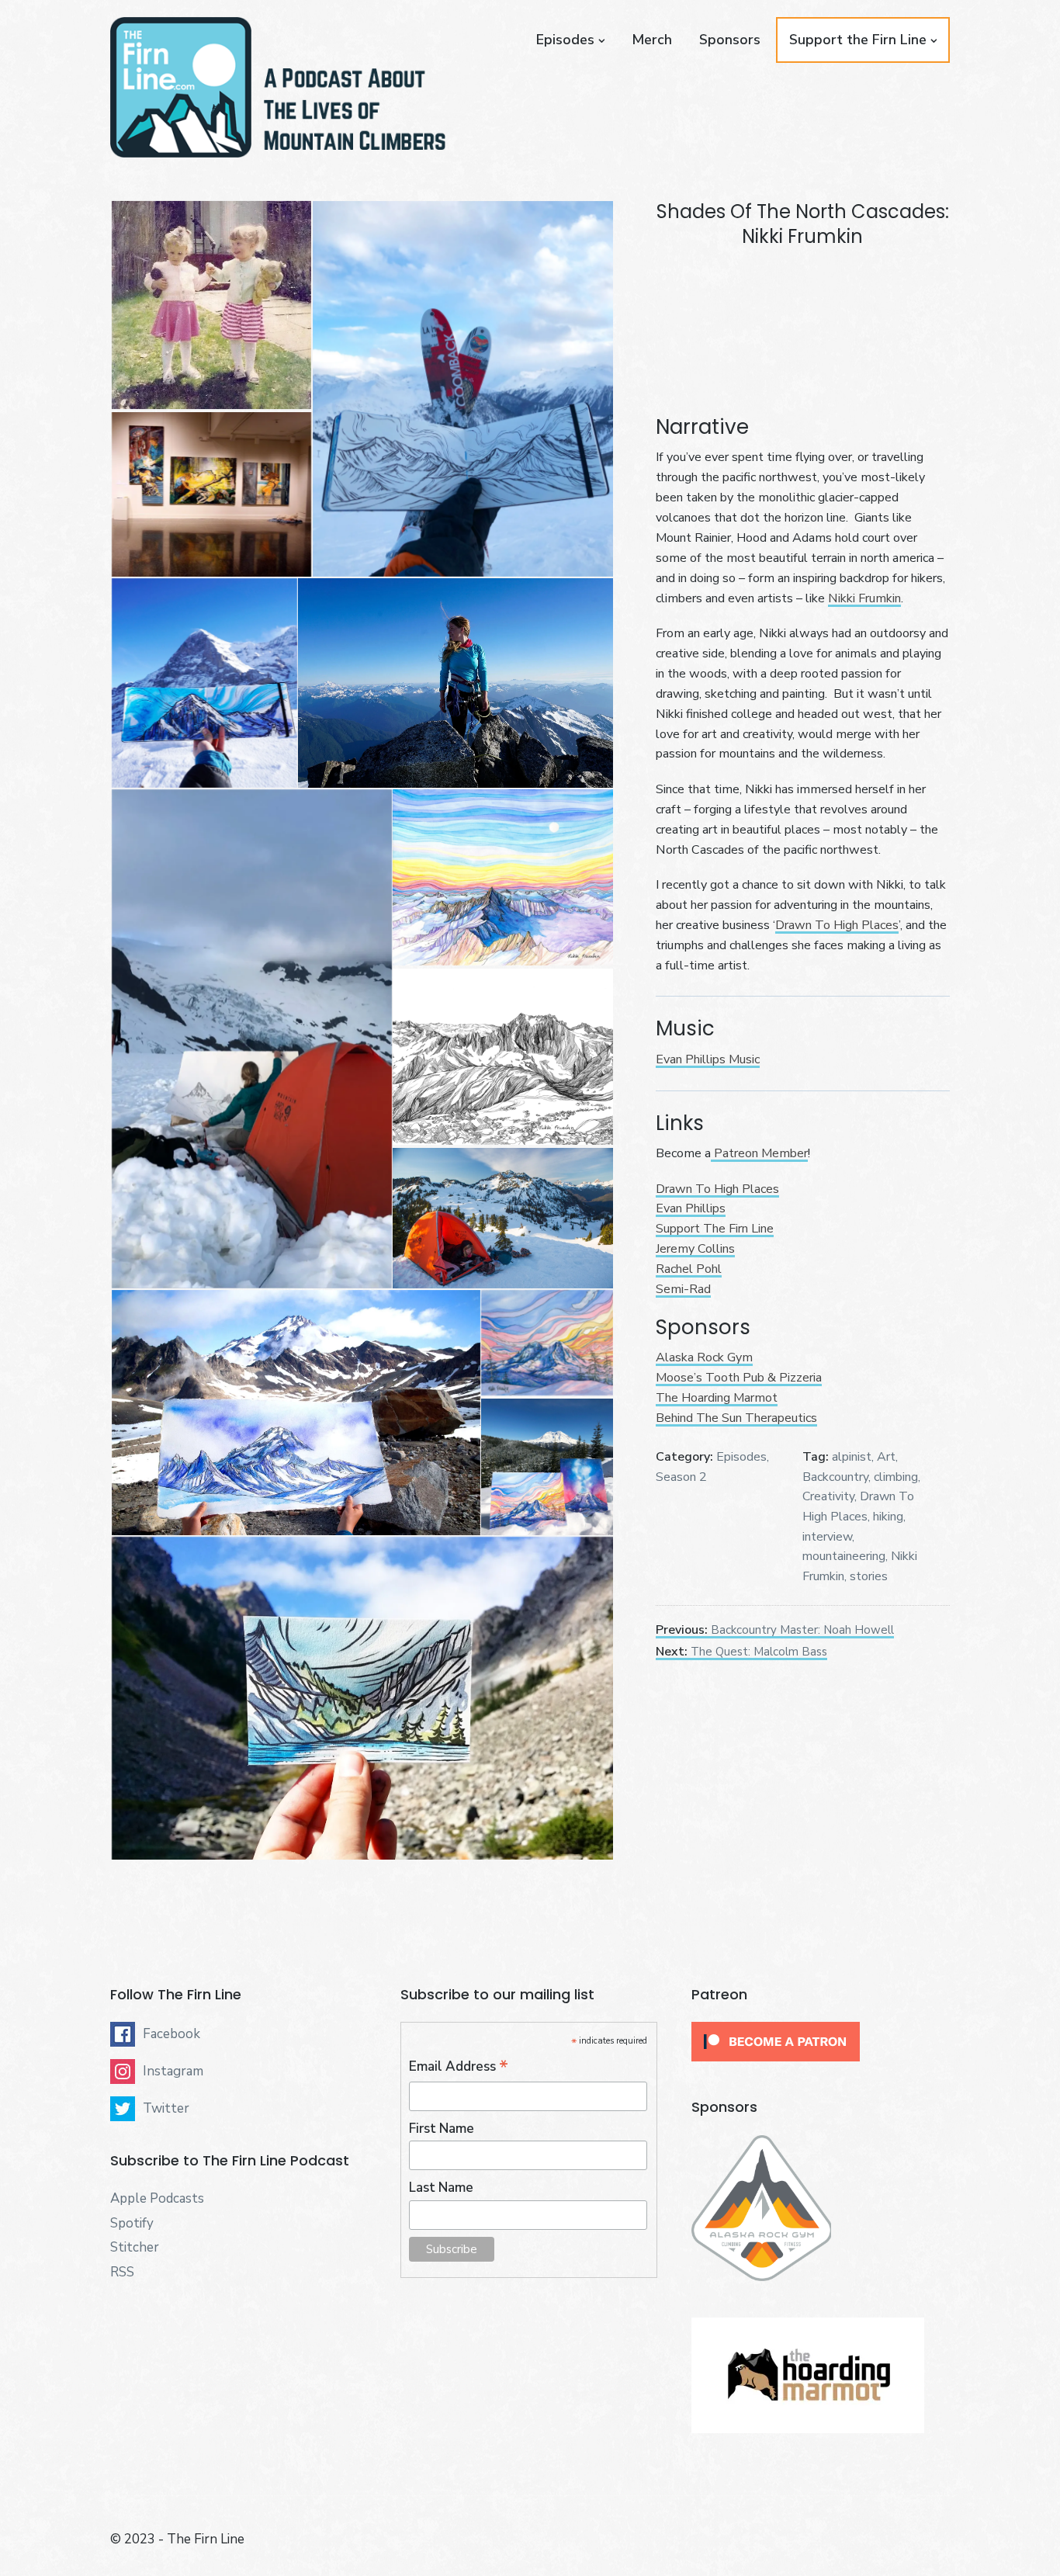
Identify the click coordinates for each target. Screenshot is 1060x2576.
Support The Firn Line (715, 1229)
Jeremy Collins (695, 1249)
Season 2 (681, 1477)
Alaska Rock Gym (704, 1357)
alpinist (852, 1457)
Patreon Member (759, 1153)
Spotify (132, 2223)
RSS (122, 2272)
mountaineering (844, 1556)
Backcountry (835, 1477)
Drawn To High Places (837, 925)
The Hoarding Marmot (717, 1398)
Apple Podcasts (157, 2198)
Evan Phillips (691, 1208)
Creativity (828, 1496)
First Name (442, 2129)
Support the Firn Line (858, 40)
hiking (888, 1517)
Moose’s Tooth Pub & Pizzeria (739, 1378)
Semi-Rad (683, 1289)
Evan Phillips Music (708, 1059)
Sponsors (730, 40)
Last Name (441, 2188)
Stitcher (135, 2247)
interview (827, 1537)
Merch (652, 40)
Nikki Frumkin (864, 598)
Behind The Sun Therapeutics (736, 1418)
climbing (896, 1477)
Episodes (565, 40)
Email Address (459, 2067)
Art (886, 1457)
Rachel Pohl (689, 1269)
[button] (211, 305)
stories (869, 1576)
